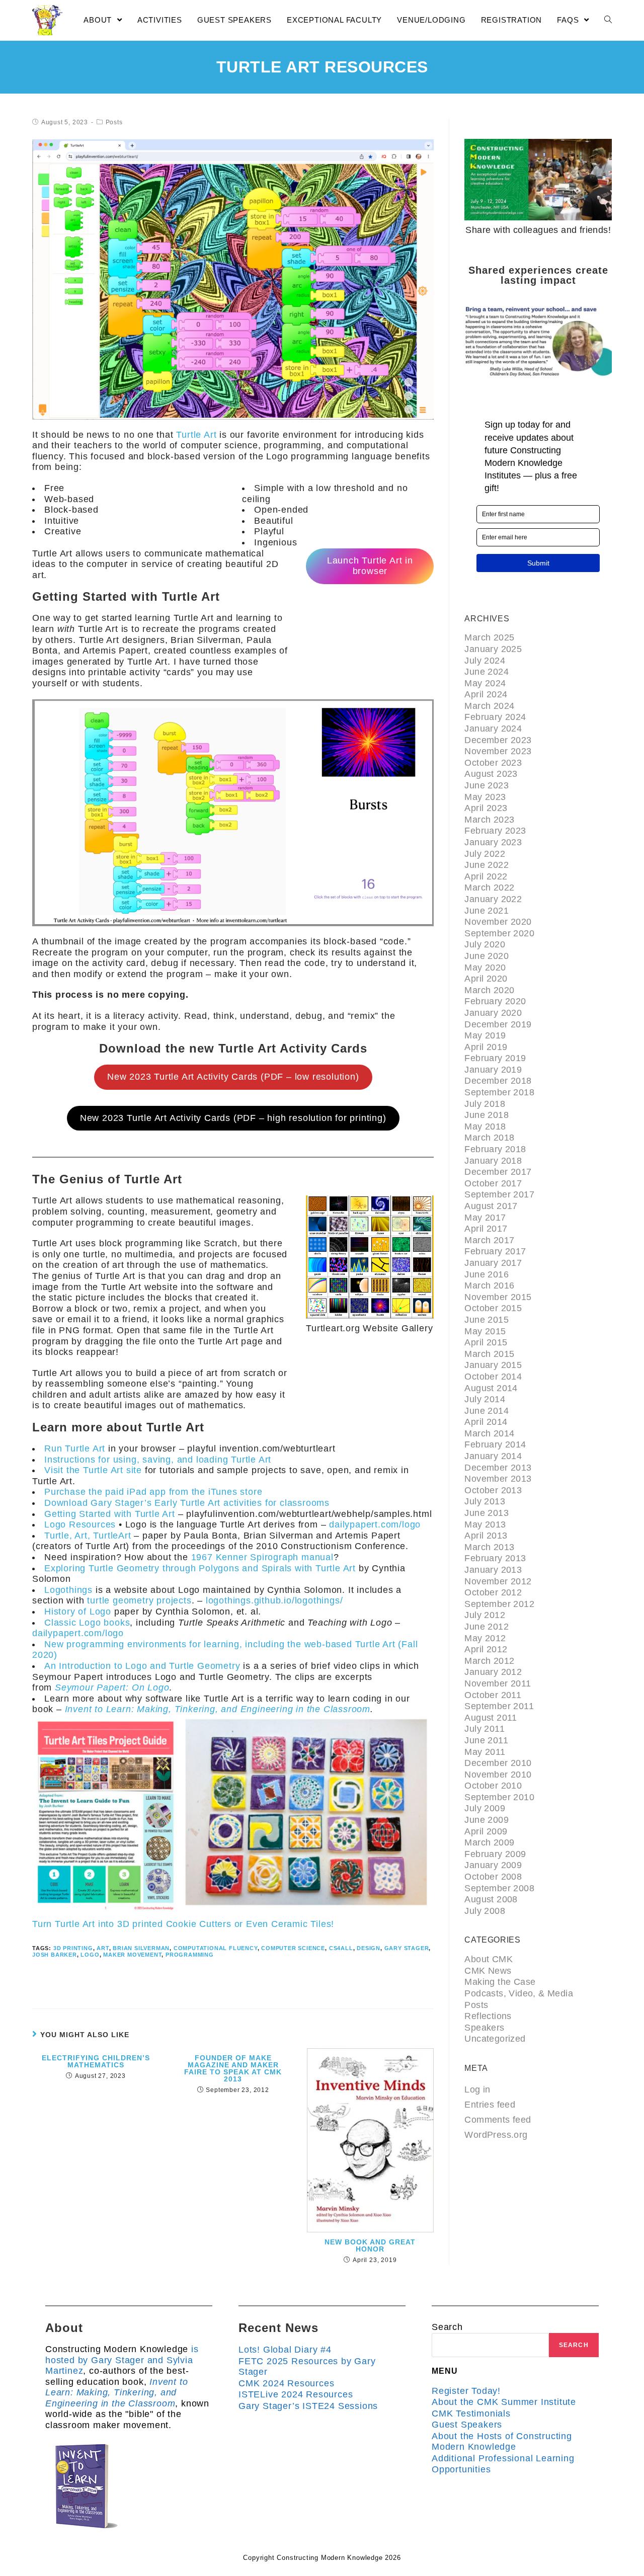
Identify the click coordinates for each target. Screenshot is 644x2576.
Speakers (484, 2028)
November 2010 (498, 1775)
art (103, 1948)
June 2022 (487, 865)
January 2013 (493, 1570)
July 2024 (485, 661)
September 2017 (499, 1194)
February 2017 (495, 1251)
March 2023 (489, 820)
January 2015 (493, 1365)
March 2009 (489, 1842)
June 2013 (487, 1513)
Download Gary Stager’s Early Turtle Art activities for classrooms (187, 1503)
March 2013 (489, 1547)
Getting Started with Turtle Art (110, 1514)
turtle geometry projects (139, 1600)
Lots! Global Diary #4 (285, 2350)
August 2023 (491, 774)
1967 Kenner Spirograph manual (262, 1557)
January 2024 (493, 729)
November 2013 (498, 1479)
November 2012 (498, 1581)
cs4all (341, 1948)
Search (447, 2327)
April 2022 (486, 876)
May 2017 (485, 1218)
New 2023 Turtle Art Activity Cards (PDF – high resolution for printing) (233, 1118)
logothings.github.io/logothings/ (274, 1600)
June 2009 (487, 1820)
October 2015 (493, 1308)
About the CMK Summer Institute (504, 2402)
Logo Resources (80, 1524)
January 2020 (493, 1013)
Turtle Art (196, 435)
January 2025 (493, 649)
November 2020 (498, 922)
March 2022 (489, 888)
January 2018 (493, 1161)
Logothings (68, 1590)
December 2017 (498, 1172)
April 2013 (486, 1536)
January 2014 (493, 1456)
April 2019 (486, 1047)
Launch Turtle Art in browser (370, 566)
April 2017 (486, 1229)
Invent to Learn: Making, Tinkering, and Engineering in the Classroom (218, 1709)
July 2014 (485, 1399)
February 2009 (495, 1854)
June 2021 (487, 911)
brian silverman (141, 1948)
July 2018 (485, 1104)
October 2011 (493, 1695)
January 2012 (493, 1672)
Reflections (488, 2016)
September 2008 (499, 1888)
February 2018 (495, 1149)
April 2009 (486, 1831)
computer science (293, 1948)
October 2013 (493, 1490)
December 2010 (498, 1763)
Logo (90, 1955)
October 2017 (493, 1183)
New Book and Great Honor (370, 2245)
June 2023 (487, 785)
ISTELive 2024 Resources (296, 2394)
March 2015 (489, 1354)
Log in (477, 2089)
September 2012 (499, 1604)
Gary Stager (407, 1948)
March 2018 (489, 1138)
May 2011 (485, 1752)
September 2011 (499, 1706)
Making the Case (500, 1982)
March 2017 (489, 1240)
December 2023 (498, 740)
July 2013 (485, 1501)
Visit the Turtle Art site (93, 1470)
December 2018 (498, 1081)
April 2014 (486, 1422)
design (369, 1948)
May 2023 (485, 797)
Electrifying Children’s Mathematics (96, 2061)
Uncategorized (495, 2039)
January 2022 (493, 899)
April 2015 (486, 1342)
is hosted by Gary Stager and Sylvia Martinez (122, 2360)
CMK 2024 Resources (286, 2383)
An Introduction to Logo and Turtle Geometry (142, 1666)
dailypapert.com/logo (375, 1524)
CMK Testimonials (471, 2413)
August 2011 (491, 1718)
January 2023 (493, 842)
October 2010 (493, 1786)
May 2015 (485, 1331)
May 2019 (485, 1035)
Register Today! (466, 2391)
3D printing (73, 1948)
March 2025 (489, 637)
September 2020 (499, 933)
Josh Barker (55, 1955)
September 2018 (499, 1092)
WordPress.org (496, 2135)
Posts (114, 122)
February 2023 (495, 831)
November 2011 (498, 1683)
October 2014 (493, 1377)
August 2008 (491, 1899)
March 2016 (489, 1285)
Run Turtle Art (75, 1448)
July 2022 (485, 854)
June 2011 (486, 1740)
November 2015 (498, 1297)
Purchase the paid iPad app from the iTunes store (153, 1492)
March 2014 (489, 1433)
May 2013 (485, 1524)
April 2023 (486, 808)
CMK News (488, 1971)
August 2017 (491, 1206)
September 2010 (499, 1797)
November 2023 (498, 751)
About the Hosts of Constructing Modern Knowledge (502, 2442)
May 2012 (485, 1638)
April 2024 (486, 694)
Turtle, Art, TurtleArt (89, 1536)
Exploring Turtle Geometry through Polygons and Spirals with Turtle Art (200, 1568)
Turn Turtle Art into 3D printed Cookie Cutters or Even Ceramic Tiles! (183, 1924)
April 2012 (486, 1649)
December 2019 (498, 1024)
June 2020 (487, 956)
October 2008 (493, 1877)
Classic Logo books (87, 1623)
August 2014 (491, 1388)
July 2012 (485, 1615)
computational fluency (216, 1948)
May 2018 (485, 1126)
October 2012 (493, 1592)
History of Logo (78, 1612)
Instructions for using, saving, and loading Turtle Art (158, 1460)
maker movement (132, 1955)
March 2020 (489, 990)
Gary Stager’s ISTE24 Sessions (308, 2406)
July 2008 (485, 1911)
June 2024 (487, 672)
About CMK (489, 1959)
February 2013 (495, 1558)
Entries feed (490, 2105)
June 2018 (487, 1115)
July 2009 (485, 1808)
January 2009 (493, 1865)
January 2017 (493, 1263)
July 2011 (485, 1729)
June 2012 (487, 1627)
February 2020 (495, 1001)
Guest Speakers (467, 2425)
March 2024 (489, 706)
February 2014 (495, 1444)
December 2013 (498, 1468)
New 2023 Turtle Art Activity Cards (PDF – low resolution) (233, 1077)
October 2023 (493, 763)
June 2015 (487, 1320)
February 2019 (495, 1058)
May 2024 (485, 683)
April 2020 (486, 979)
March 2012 (489, 1661)
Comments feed (498, 2120)
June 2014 (487, 1411)
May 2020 (485, 968)
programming (190, 1955)
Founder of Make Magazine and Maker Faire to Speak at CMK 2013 (233, 2068)
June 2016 (487, 1274)
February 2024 (495, 717)
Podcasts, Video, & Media (519, 1993)
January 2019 (493, 1070)
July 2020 (485, 944)
